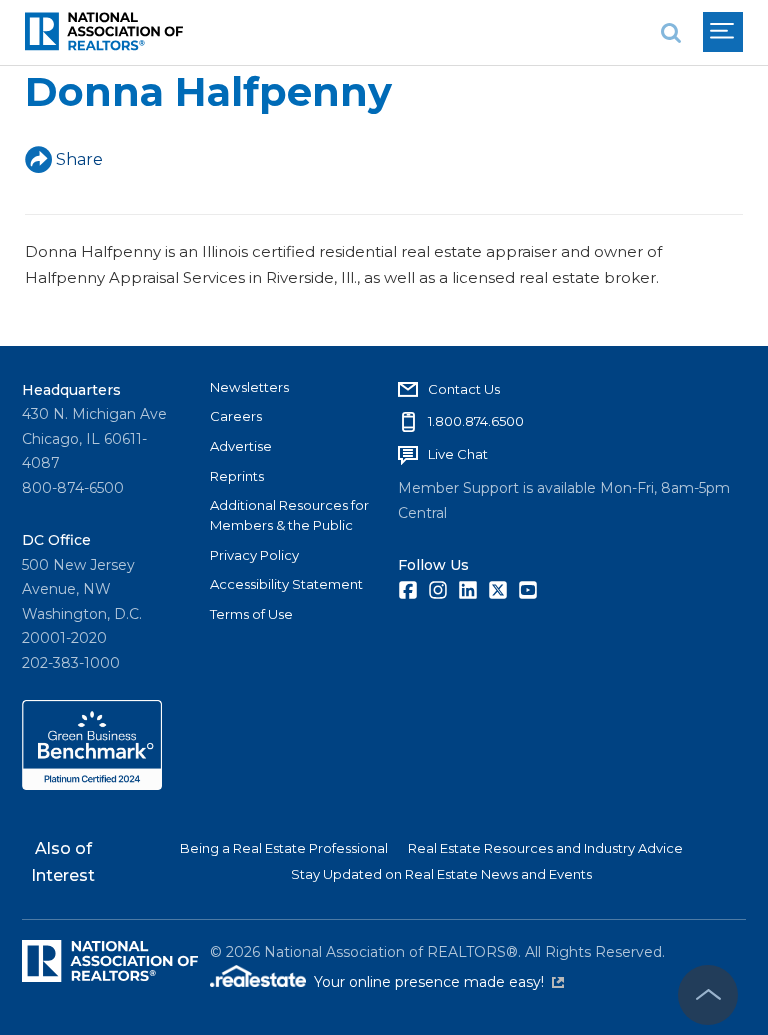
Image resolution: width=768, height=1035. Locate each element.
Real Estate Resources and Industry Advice (545, 848)
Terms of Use (251, 614)
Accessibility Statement (286, 584)
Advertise (241, 446)
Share (79, 159)
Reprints (237, 476)
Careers (236, 416)
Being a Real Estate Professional (284, 848)
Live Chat (458, 454)
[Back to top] (708, 995)
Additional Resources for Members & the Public (289, 515)
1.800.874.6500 (476, 421)
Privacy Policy (254, 555)
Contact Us (464, 389)
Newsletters (249, 387)
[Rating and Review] (92, 785)
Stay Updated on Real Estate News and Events (441, 874)
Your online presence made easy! (439, 982)
